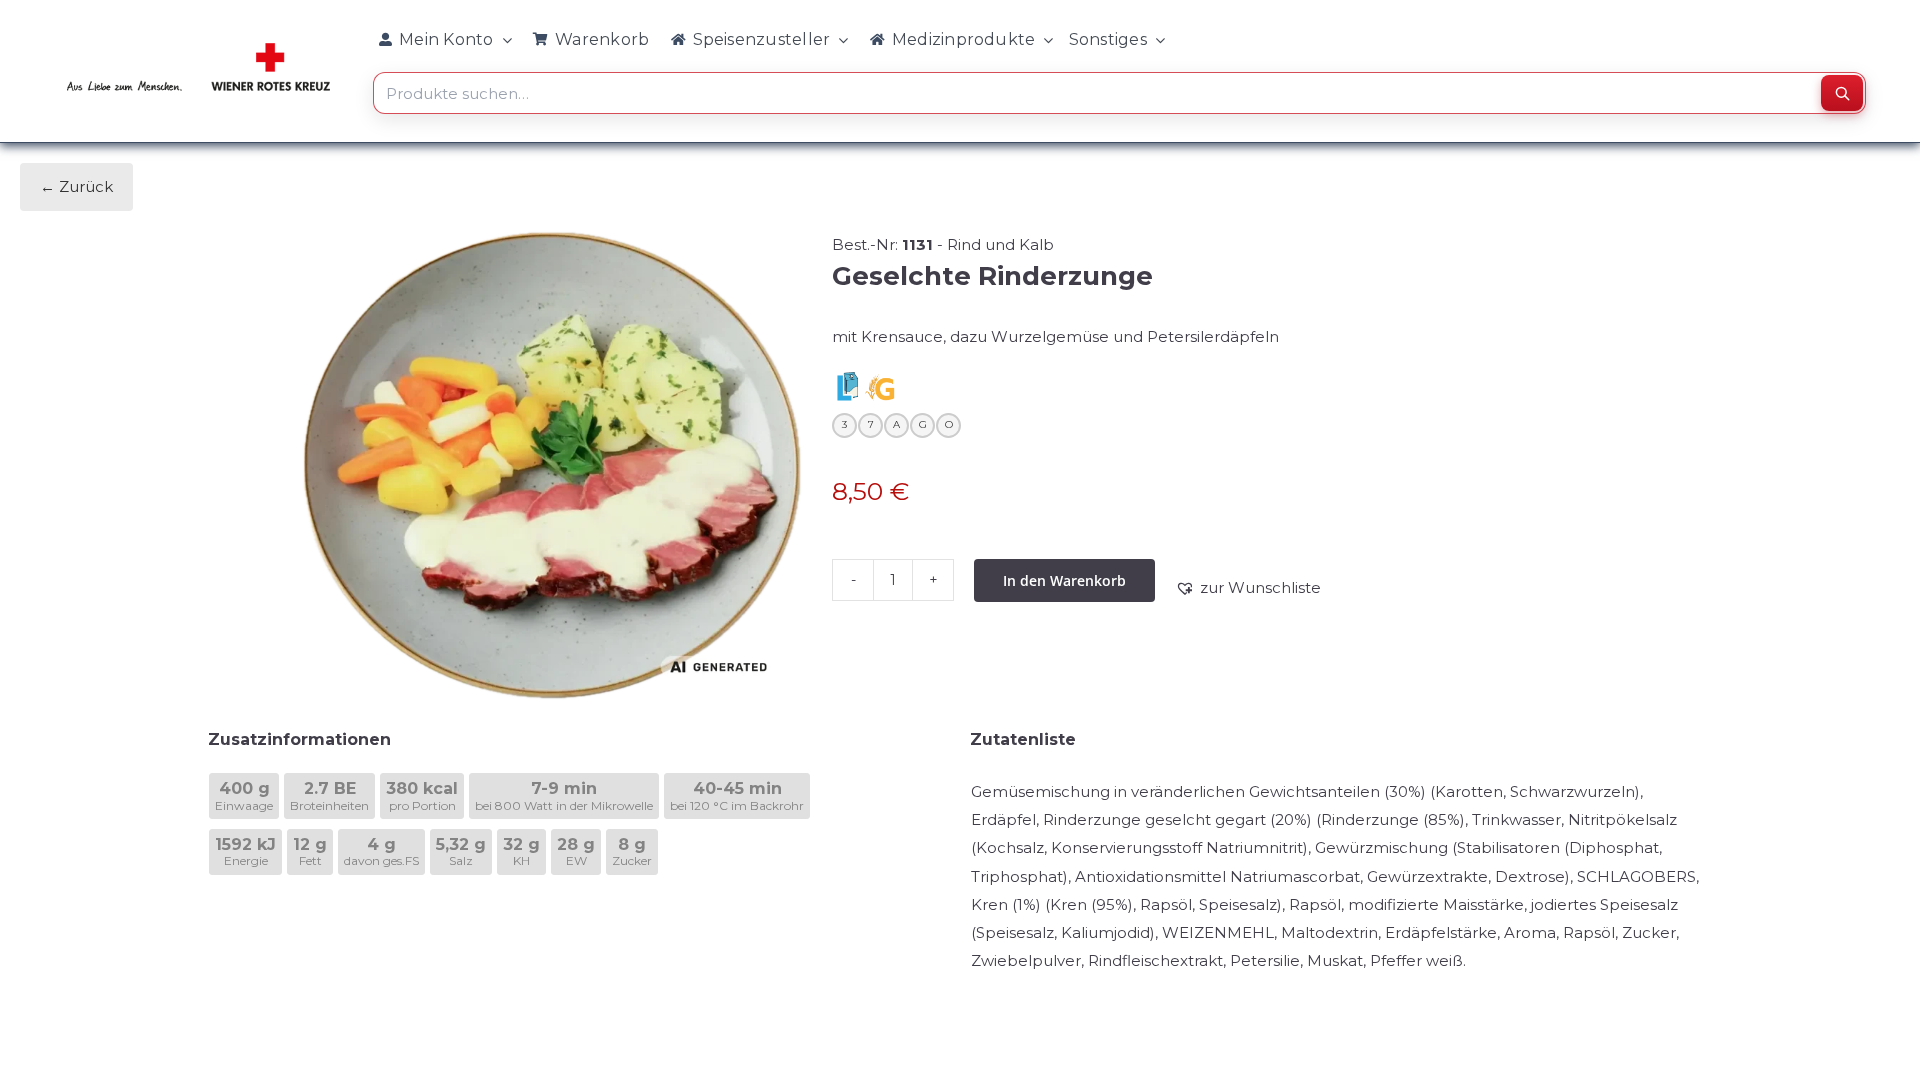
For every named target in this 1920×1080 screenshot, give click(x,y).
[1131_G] (552, 465)
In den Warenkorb (1064, 580)
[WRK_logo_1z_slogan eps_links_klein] (198, 46)
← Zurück (76, 186)
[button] (1248, 588)
